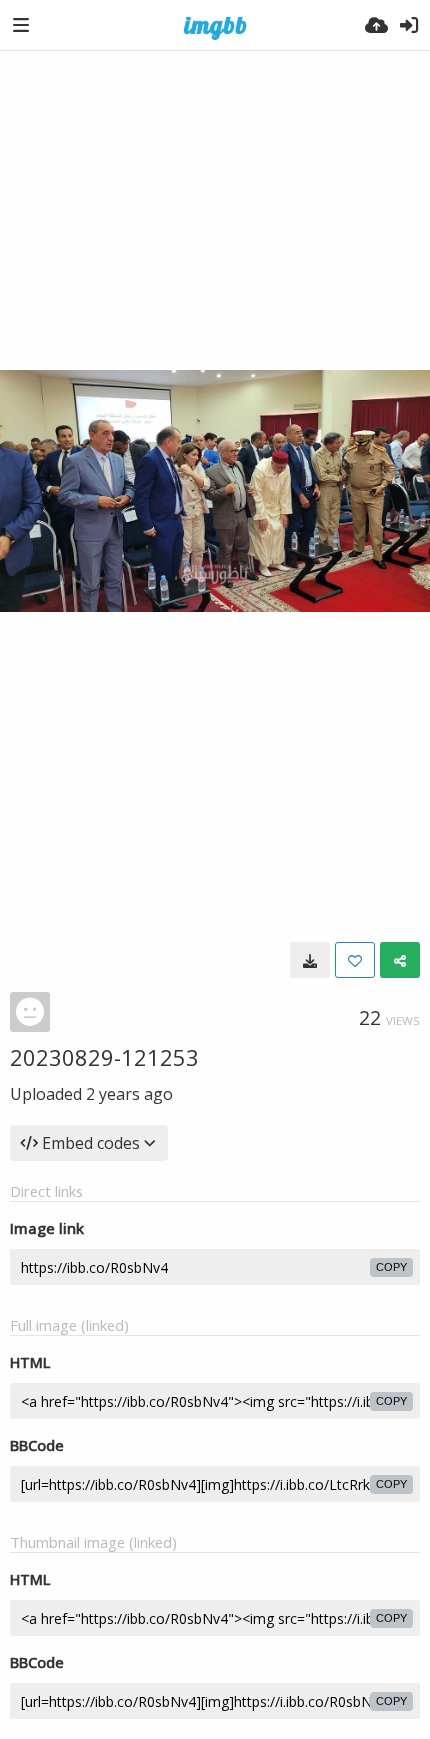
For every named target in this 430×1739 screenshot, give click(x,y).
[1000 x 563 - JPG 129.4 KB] (310, 960)
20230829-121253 (104, 1057)
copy (391, 1267)
